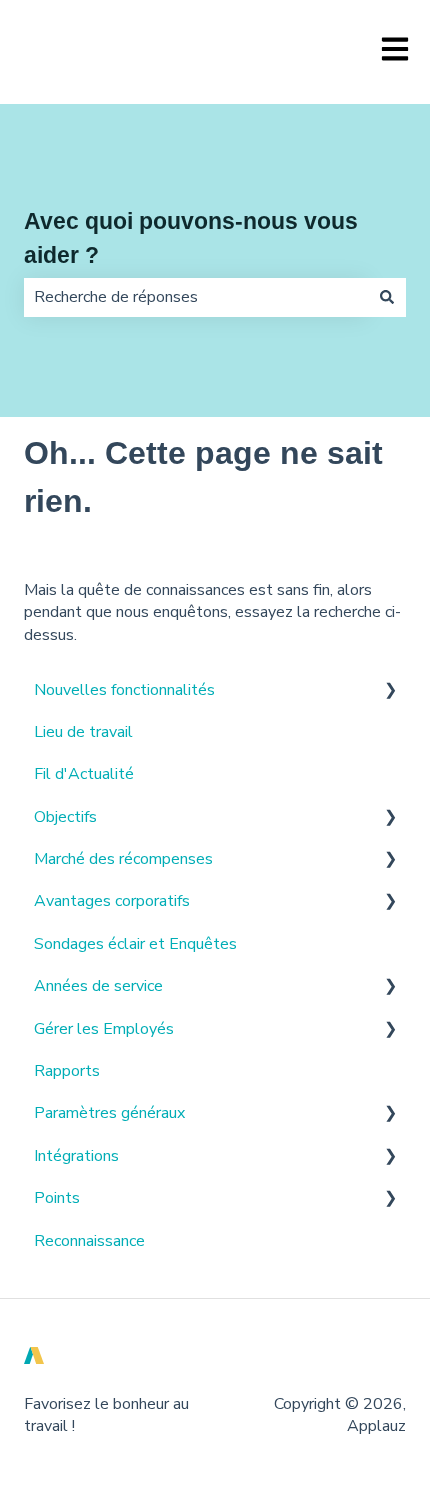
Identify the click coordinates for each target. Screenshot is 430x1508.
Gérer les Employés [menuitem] (104, 1029)
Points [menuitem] (57, 1198)
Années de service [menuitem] (98, 986)
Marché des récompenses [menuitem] (123, 859)
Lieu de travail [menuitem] (83, 732)
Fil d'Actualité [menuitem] (84, 774)
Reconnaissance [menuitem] (89, 1241)
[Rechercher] (387, 297)
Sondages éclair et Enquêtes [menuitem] (135, 944)
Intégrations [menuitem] (76, 1156)
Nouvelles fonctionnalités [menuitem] (124, 690)
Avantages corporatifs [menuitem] (112, 901)
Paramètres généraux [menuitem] (109, 1113)
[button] (390, 691)
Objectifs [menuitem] (65, 817)
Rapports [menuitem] (67, 1071)
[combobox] (196, 297)
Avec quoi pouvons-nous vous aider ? (191, 238)
